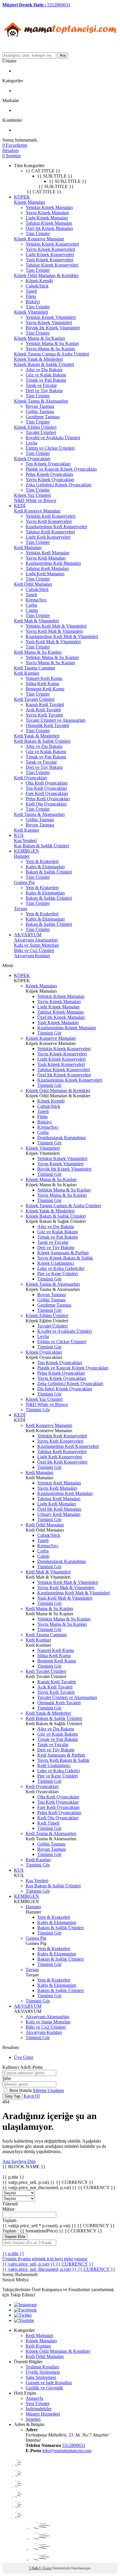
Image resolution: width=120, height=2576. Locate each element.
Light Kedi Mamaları (45, 574)
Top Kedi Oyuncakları (46, 788)
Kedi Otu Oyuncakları (46, 804)
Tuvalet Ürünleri (41, 432)
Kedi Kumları (27, 673)
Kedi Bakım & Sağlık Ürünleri (42, 741)
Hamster (22, 856)
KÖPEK (22, 197)
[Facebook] (25, 2310)
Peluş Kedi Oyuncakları (48, 799)
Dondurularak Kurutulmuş (62, 1138)
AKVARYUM (28, 935)
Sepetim (33, 2419)
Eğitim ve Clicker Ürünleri (50, 448)
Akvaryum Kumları (32, 956)
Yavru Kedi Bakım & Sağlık (63, 1760)
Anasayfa (34, 2398)
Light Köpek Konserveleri (50, 254)
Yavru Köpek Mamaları (47, 213)
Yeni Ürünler (38, 2403)
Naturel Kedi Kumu (44, 678)
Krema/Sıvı (36, 600)
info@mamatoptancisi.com (67, 2451)
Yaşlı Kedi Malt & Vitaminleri (53, 642)
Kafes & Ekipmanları (45, 867)
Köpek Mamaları (30, 202)
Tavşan (21, 909)
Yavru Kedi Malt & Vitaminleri (54, 631)
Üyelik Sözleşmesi (43, 2372)
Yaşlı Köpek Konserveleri (49, 260)
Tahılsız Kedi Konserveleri (50, 532)
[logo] (61, 50)
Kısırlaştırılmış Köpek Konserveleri (70, 1080)
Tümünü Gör (49, 1033)
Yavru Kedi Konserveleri (49, 521)
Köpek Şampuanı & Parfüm (63, 1253)
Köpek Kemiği (39, 281)
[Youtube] (24, 2320)
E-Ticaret (45, 2568)
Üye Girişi (24, 2057)
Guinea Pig (24, 882)
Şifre (7, 2079)
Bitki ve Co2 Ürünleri (34, 950)
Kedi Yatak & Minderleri (37, 736)
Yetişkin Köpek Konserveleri (52, 244)
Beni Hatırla (21, 2090)
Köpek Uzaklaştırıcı (56, 1263)
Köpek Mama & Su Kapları (39, 338)
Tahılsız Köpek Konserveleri (52, 265)
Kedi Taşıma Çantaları (35, 668)
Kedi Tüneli (48, 1823)
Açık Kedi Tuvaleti (43, 710)
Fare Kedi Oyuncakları (47, 793)
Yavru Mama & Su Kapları (50, 349)
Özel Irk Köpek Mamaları (49, 228)
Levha (31, 443)
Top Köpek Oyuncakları (48, 464)
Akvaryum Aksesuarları (36, 940)
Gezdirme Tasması (43, 417)
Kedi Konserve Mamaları (37, 511)
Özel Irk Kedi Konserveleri (62, 1462)
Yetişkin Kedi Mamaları (47, 553)
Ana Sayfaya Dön (19, 2161)
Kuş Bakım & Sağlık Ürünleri (42, 846)
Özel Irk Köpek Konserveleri (64, 1075)
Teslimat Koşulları (42, 2367)
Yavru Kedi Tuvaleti (44, 715)
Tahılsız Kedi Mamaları (47, 568)
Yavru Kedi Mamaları (46, 558)
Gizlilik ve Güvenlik (44, 2388)
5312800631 (74, 2445)
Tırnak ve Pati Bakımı (46, 380)
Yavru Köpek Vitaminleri (49, 323)
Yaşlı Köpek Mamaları (58, 1022)
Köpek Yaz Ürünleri (32, 495)
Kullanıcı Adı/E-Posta (22, 2067)
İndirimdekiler (39, 2409)
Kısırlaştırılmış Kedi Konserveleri (56, 527)
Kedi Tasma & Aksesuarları (39, 814)
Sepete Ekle (15, 2237)
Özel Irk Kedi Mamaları (59, 1509)
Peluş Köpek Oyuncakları (49, 474)
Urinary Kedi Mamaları (59, 1514)
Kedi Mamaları (28, 547)
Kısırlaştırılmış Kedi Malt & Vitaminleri (62, 636)
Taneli (31, 291)
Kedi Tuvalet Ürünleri (34, 699)
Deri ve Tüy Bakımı (44, 391)
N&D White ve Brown (35, 500)
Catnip (32, 610)
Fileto (31, 296)
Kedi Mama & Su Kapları (38, 652)
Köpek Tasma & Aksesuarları (41, 401)
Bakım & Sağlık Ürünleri (49, 872)
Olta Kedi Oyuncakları (47, 783)
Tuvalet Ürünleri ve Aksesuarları (55, 720)
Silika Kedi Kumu (42, 684)
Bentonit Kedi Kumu (45, 689)
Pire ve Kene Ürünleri (58, 1274)
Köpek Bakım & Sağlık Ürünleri (44, 364)
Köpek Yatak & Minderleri (38, 359)
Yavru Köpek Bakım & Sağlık (65, 1258)
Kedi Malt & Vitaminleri (36, 621)
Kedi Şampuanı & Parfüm (61, 1755)
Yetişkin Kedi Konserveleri (51, 516)
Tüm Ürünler (38, 234)
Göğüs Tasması (40, 411)
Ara (63, 55)
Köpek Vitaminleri (31, 312)
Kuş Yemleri (25, 840)
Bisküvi (33, 302)
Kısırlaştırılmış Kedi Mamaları (53, 563)
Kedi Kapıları (27, 830)
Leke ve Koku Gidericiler (61, 1268)
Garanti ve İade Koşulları (49, 2383)
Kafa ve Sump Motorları (36, 945)
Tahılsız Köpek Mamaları (49, 223)
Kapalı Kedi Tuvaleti (45, 704)
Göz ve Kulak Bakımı (46, 375)
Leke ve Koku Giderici (59, 1771)
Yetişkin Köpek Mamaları (49, 207)
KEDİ (20, 506)
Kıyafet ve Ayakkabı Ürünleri (53, 438)
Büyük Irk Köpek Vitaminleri (53, 328)
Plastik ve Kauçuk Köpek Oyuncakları (61, 469)
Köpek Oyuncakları (32, 459)
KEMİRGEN (27, 851)
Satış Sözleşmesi (41, 2377)
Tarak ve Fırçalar (41, 385)
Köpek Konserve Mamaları (39, 239)
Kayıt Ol (32, 2096)
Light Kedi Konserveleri (48, 537)
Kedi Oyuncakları (30, 778)
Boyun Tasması (40, 406)
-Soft (34, 2568)
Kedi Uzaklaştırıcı (54, 1765)
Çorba (31, 605)
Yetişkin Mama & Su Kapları (52, 343)
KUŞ (19, 835)
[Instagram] (25, 2305)
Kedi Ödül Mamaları (33, 584)
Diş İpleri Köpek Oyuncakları (65, 1389)
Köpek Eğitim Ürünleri (35, 427)
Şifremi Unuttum (48, 2090)
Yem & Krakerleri (42, 861)
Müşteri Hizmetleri (43, 2414)
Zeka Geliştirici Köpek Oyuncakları (59, 485)
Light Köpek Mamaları (47, 218)
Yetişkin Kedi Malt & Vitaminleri (56, 626)
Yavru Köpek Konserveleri (50, 249)
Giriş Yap (12, 2096)
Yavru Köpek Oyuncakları (50, 479)
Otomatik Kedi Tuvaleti (47, 725)
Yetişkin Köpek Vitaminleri (51, 317)
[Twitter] (23, 2315)
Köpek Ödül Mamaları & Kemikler (46, 275)
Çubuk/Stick (37, 286)
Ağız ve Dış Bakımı (44, 370)
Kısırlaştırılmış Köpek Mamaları (67, 1028)
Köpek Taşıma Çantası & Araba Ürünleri (52, 354)
